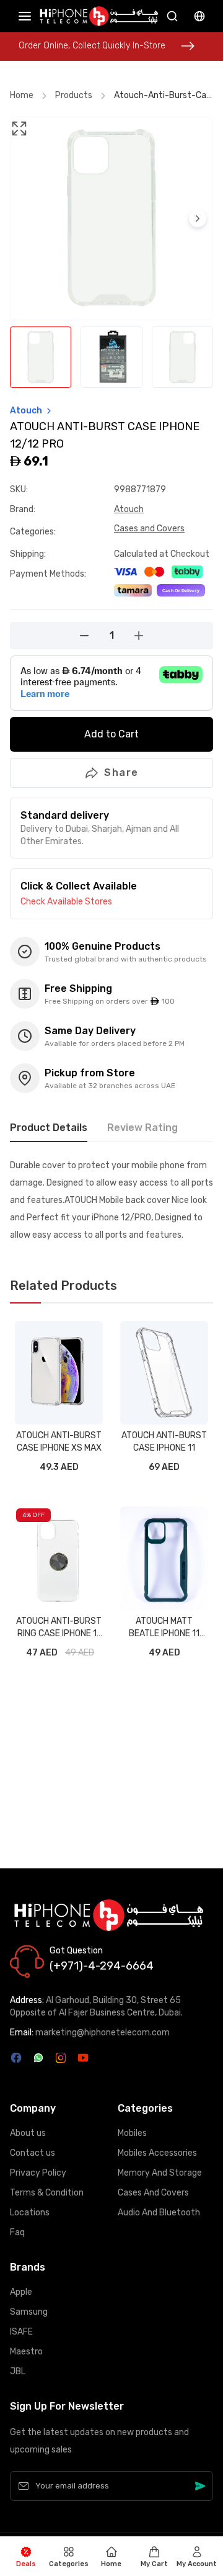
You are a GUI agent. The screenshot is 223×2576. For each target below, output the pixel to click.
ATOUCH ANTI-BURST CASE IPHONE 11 (164, 1442)
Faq (17, 2232)
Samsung (29, 2312)
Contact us (33, 2153)
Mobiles (132, 2133)
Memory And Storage (160, 2173)
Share (121, 772)
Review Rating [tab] (142, 1128)
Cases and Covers (149, 529)
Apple (21, 2292)
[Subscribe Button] (200, 2486)
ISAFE (21, 2332)
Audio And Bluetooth (159, 2213)
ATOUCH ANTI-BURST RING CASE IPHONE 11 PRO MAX (59, 1628)
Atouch (129, 509)
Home (22, 95)
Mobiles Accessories (157, 2153)
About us (28, 2133)
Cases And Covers (153, 2193)
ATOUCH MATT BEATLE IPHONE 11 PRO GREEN (164, 1628)
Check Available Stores (66, 902)
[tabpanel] (111, 1200)
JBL (18, 2371)
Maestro (26, 2352)
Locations (30, 2213)
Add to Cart (111, 734)
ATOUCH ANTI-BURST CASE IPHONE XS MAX (59, 1442)
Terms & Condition (47, 2193)
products (74, 95)
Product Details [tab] (49, 1128)
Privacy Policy (38, 2173)
